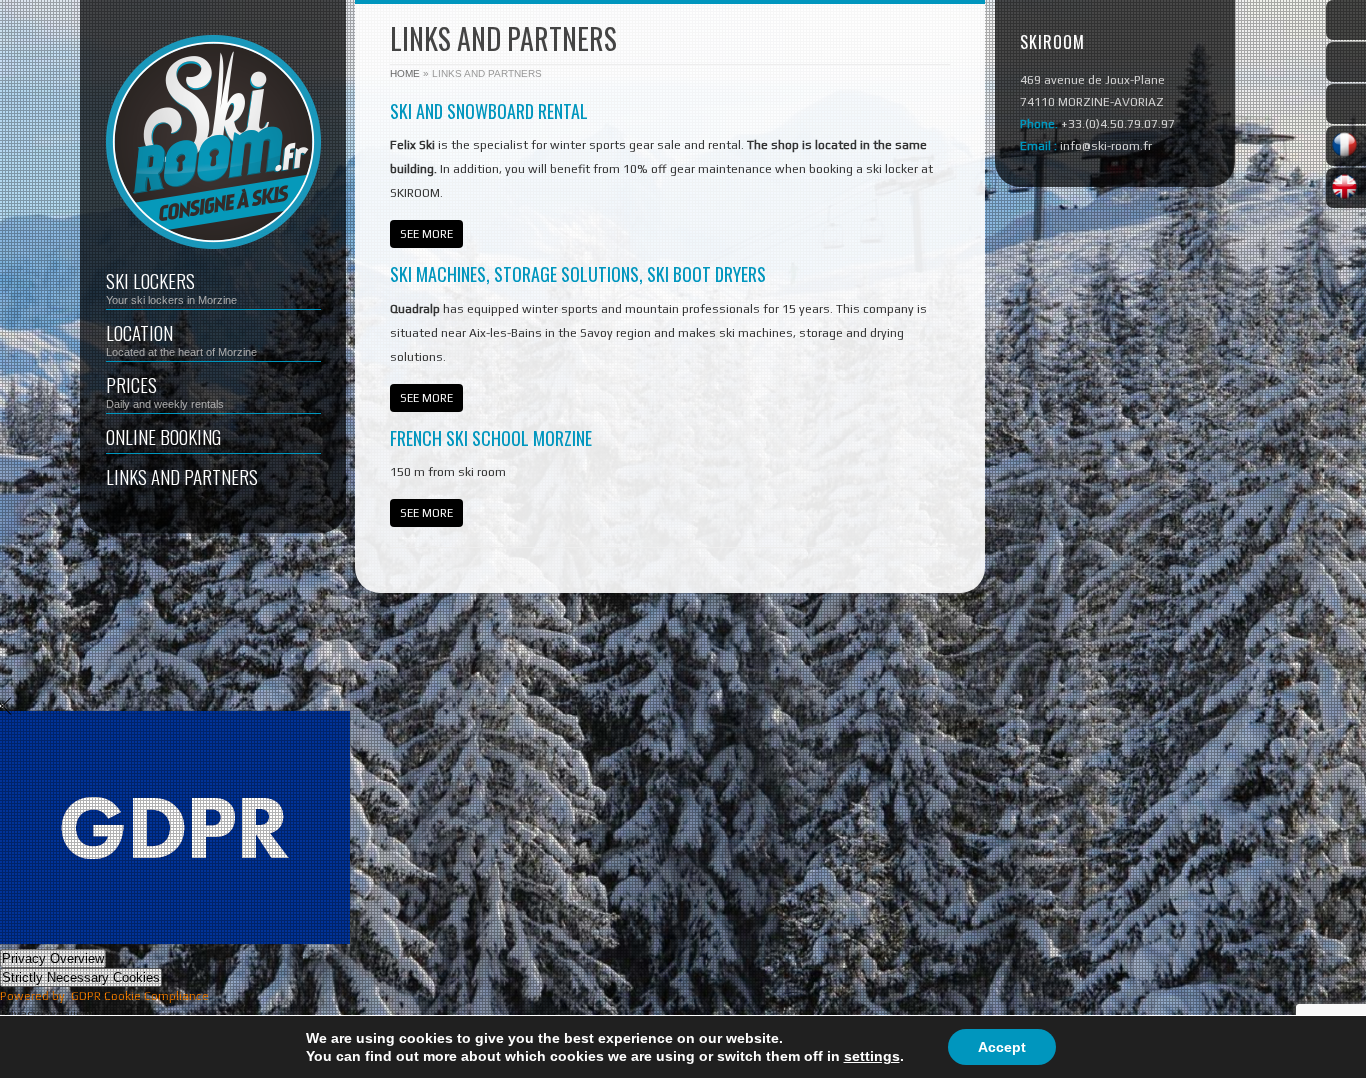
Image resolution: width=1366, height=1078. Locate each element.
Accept (1002, 1047)
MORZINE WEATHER (1115, 357)
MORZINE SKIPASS (1115, 420)
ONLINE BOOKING (1115, 231)
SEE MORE (426, 234)
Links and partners (182, 476)
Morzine (1346, 62)
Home (405, 73)
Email (1346, 104)
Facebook (1346, 20)
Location (181, 338)
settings (872, 1056)
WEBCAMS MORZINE (1115, 294)
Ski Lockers (171, 286)
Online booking (163, 436)
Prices (165, 390)
